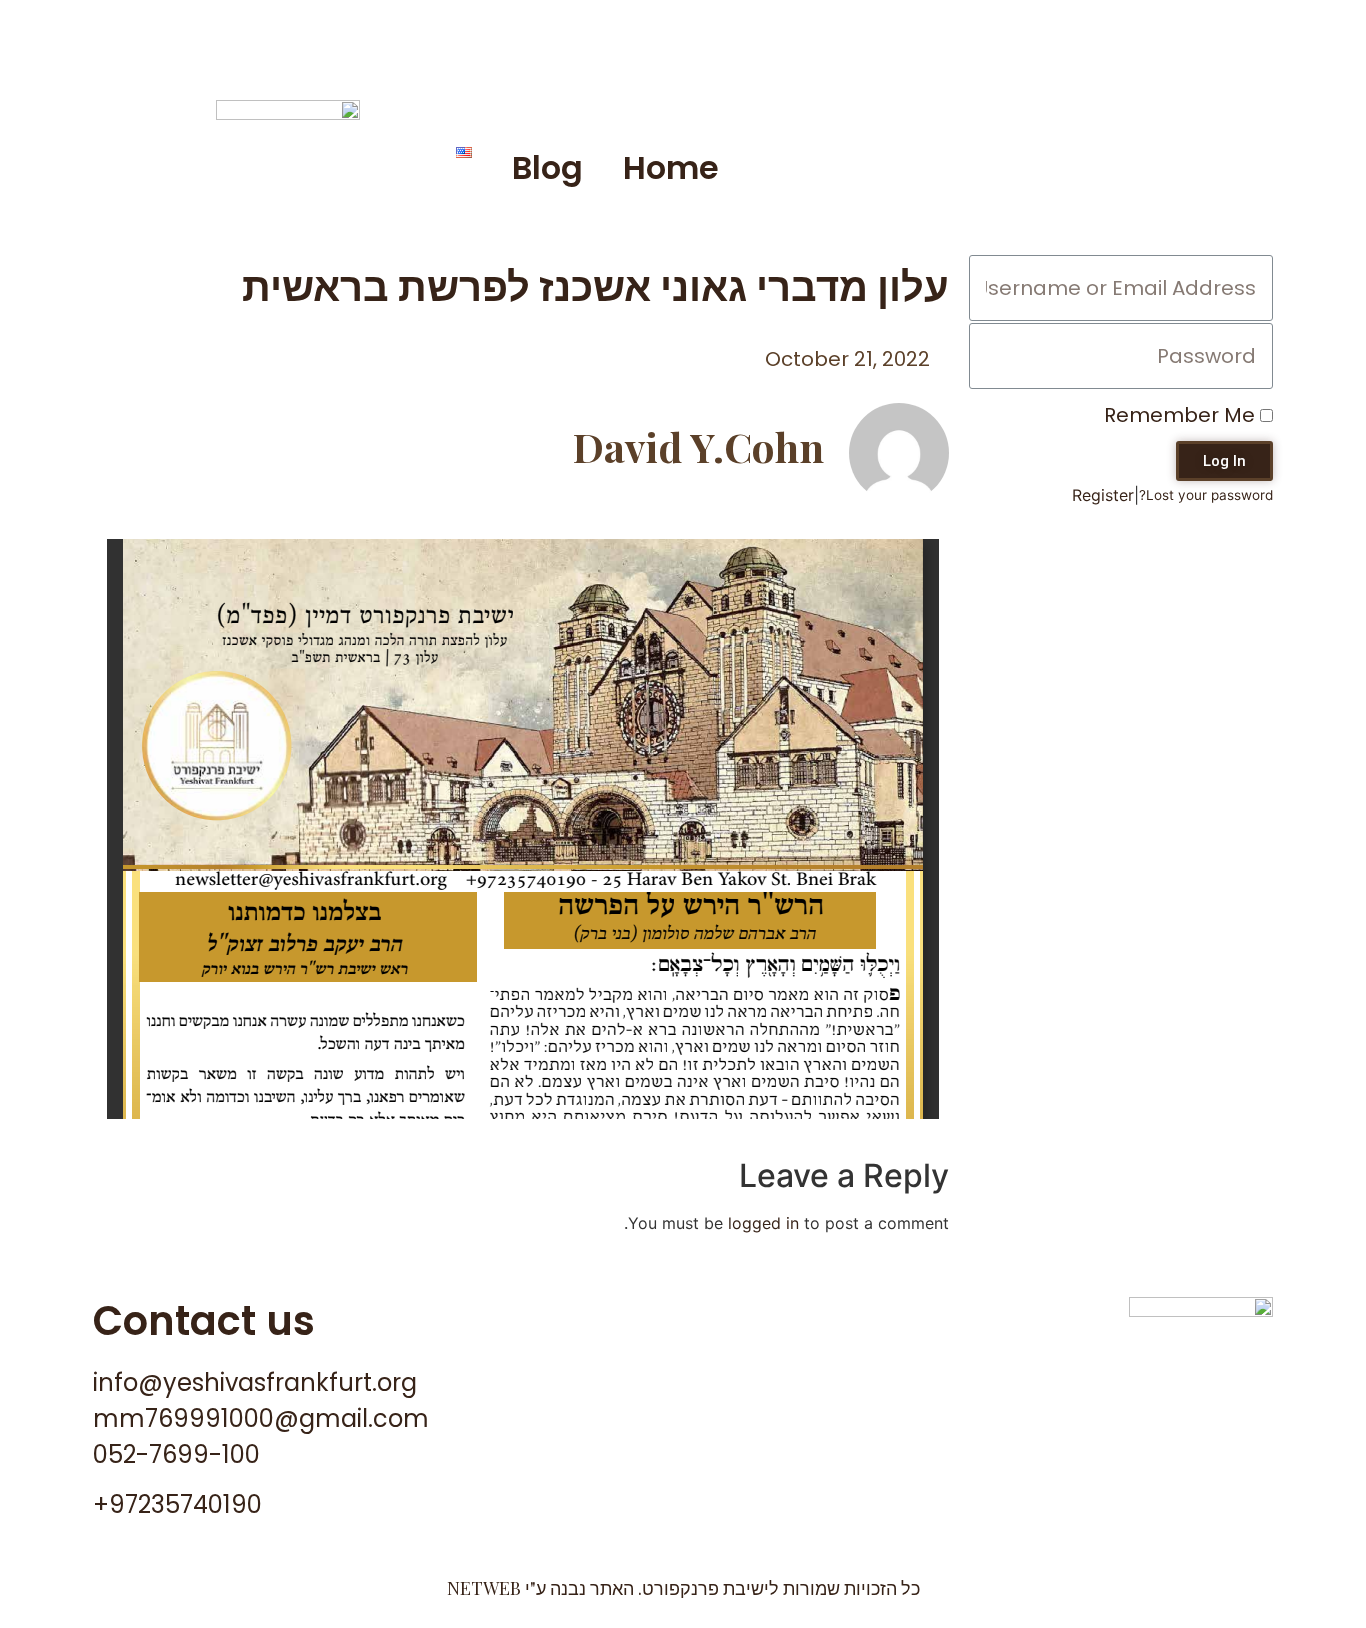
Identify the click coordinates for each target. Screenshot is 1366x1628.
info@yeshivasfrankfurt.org (255, 1382)
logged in (763, 1223)
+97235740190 (177, 1504)
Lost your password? (1206, 495)
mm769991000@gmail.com (261, 1418)
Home (671, 167)
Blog (547, 167)
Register (1103, 495)
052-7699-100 (176, 1454)
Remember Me (1182, 415)
